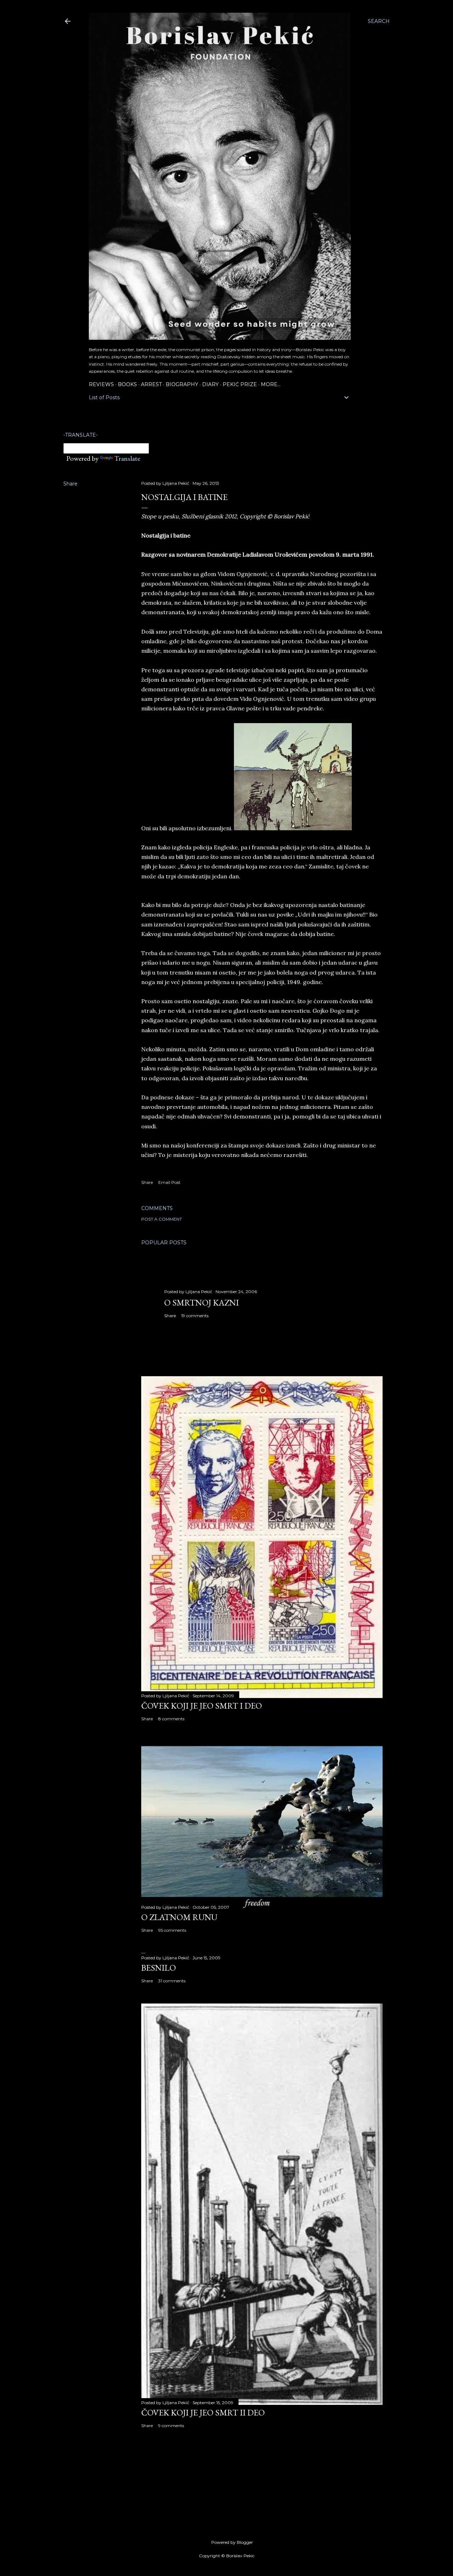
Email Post (169, 1182)
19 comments (195, 1316)
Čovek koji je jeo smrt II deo (203, 2412)
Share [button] (70, 484)
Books (127, 384)
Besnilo (159, 1968)
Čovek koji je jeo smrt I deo (202, 1706)
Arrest (151, 384)
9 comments (171, 2426)
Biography (182, 384)
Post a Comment (162, 1219)
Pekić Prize (240, 384)
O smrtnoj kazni (202, 1302)
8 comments (171, 1719)
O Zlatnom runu (179, 1917)
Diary (210, 384)
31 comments (172, 1981)
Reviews (101, 384)
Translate (127, 458)
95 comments (172, 1930)
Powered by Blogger (232, 2542)
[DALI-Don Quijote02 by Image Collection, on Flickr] (293, 828)
